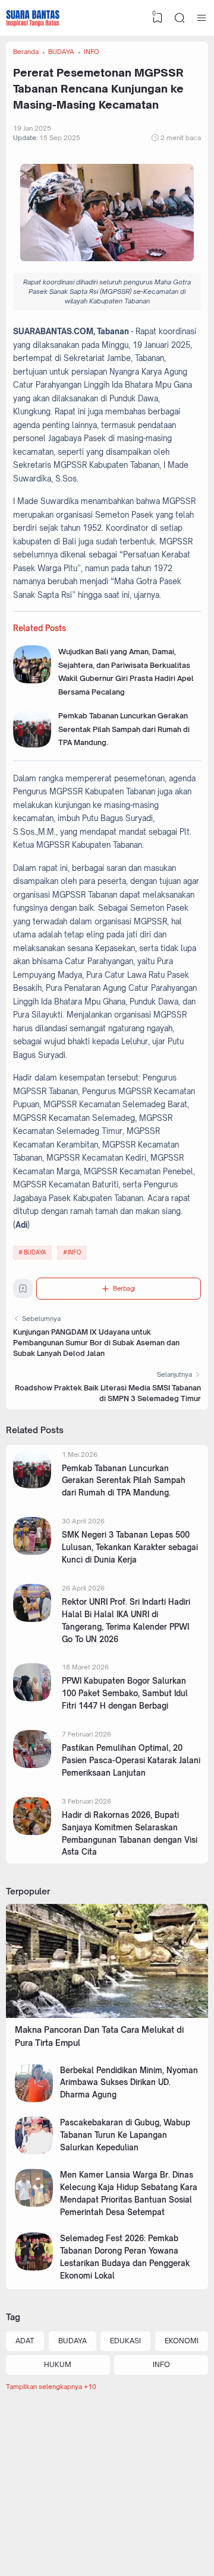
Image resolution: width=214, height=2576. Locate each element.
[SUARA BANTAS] (33, 18)
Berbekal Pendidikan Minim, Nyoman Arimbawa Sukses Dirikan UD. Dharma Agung (129, 2083)
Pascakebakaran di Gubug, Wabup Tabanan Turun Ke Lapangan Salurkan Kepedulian (125, 2135)
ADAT (25, 2341)
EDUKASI (125, 2341)
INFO (75, 1252)
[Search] (180, 18)
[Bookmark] (23, 1291)
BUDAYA (35, 1252)
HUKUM (58, 2364)
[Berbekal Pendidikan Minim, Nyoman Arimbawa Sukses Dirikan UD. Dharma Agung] (34, 2100)
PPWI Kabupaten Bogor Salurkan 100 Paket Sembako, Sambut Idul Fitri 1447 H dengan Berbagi (125, 1693)
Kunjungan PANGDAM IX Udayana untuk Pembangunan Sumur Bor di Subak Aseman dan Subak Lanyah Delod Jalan (96, 1343)
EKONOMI (182, 2341)
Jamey (174, 2545)
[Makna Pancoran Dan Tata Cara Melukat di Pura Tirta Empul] (107, 2015)
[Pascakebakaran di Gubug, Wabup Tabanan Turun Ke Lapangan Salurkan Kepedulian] (34, 2152)
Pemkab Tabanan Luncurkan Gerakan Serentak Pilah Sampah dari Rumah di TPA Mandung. (124, 729)
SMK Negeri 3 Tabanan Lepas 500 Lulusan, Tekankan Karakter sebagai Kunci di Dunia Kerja (130, 1547)
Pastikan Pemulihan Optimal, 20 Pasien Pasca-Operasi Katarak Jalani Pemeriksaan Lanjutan (131, 1760)
